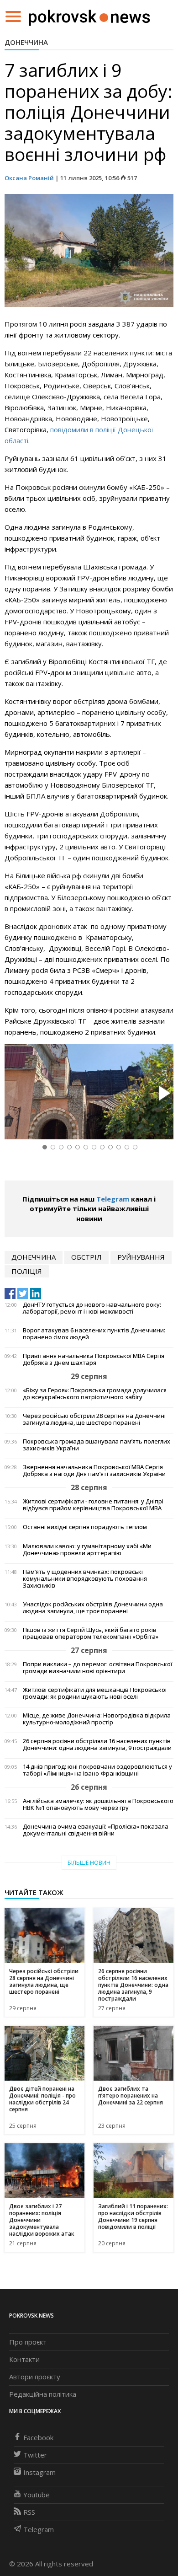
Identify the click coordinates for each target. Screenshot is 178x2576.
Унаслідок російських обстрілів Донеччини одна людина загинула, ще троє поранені (93, 1608)
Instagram (39, 2472)
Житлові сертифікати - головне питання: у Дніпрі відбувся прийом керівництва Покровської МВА (93, 1505)
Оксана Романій (29, 178)
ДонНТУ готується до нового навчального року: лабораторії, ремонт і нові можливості (92, 1308)
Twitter (35, 2455)
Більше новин (89, 1863)
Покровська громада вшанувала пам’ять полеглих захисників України (97, 1445)
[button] (163, 1094)
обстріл (86, 1257)
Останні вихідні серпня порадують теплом (85, 1527)
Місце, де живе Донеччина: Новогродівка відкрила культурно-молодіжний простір (97, 1719)
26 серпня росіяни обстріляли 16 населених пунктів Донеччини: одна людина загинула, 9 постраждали (97, 1744)
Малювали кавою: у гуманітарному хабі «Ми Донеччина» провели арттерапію (87, 1550)
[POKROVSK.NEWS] (89, 16)
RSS (29, 2512)
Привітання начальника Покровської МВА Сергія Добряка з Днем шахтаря (94, 1359)
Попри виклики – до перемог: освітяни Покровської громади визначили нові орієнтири (97, 1668)
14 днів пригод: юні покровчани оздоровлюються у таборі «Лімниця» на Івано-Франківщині (97, 1770)
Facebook (38, 2437)
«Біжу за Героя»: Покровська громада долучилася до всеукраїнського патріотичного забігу (95, 1394)
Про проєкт (28, 2342)
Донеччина (26, 42)
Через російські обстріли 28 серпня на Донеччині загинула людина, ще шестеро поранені (94, 1419)
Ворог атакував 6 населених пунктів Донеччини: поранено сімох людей (94, 1334)
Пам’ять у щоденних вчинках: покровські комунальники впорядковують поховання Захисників (85, 1579)
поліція (27, 1271)
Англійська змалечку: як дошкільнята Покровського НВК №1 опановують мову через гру (98, 1804)
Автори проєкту (35, 2377)
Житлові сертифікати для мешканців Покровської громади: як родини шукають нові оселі (95, 1693)
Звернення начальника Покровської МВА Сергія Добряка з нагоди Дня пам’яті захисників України (94, 1470)
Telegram (113, 1199)
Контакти (24, 2359)
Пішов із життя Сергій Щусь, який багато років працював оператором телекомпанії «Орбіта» (91, 1633)
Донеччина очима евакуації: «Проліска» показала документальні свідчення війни (96, 1830)
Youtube (37, 2495)
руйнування (141, 1257)
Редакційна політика (43, 2394)
